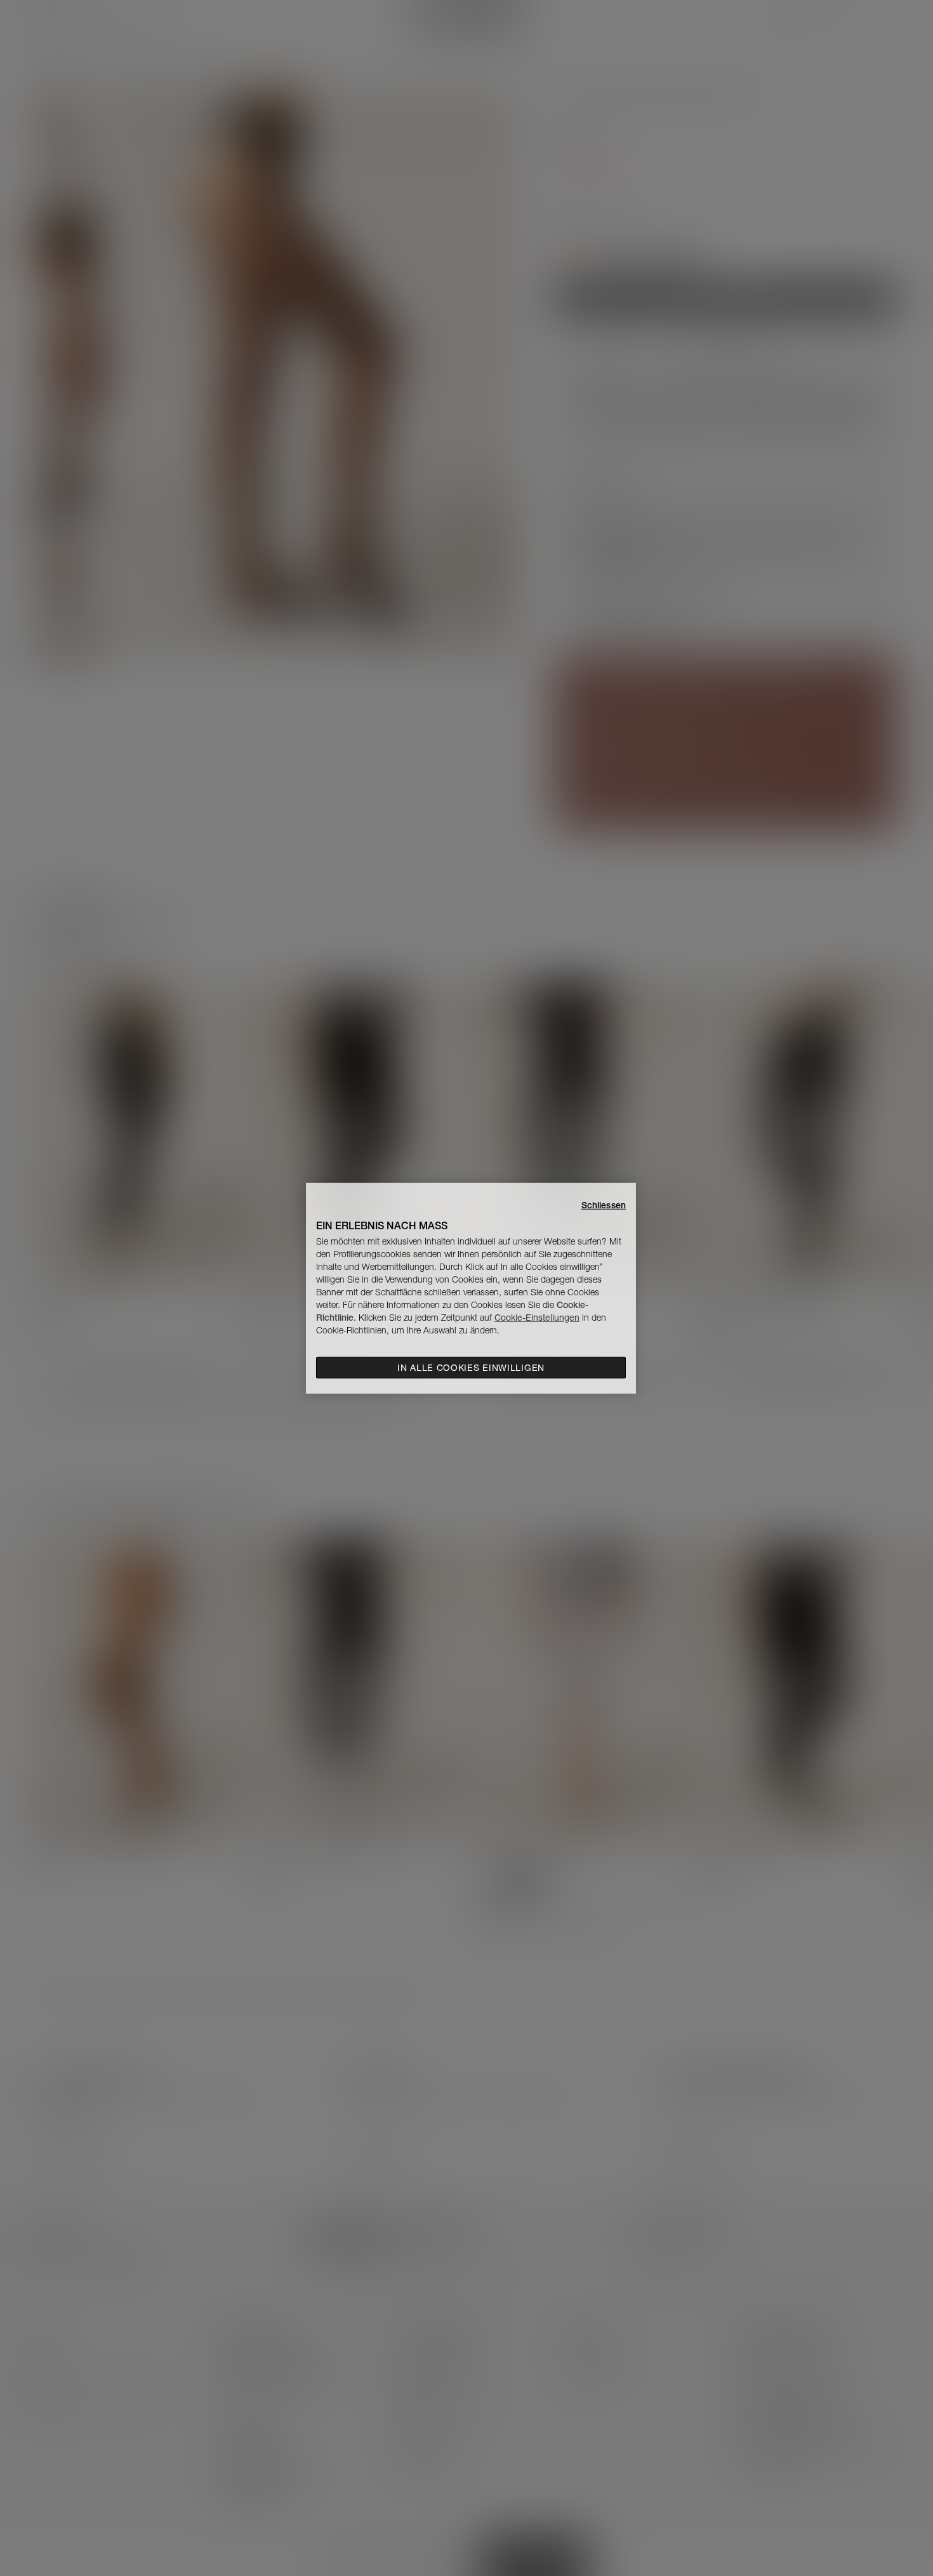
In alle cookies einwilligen (471, 1368)
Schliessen (604, 1205)
